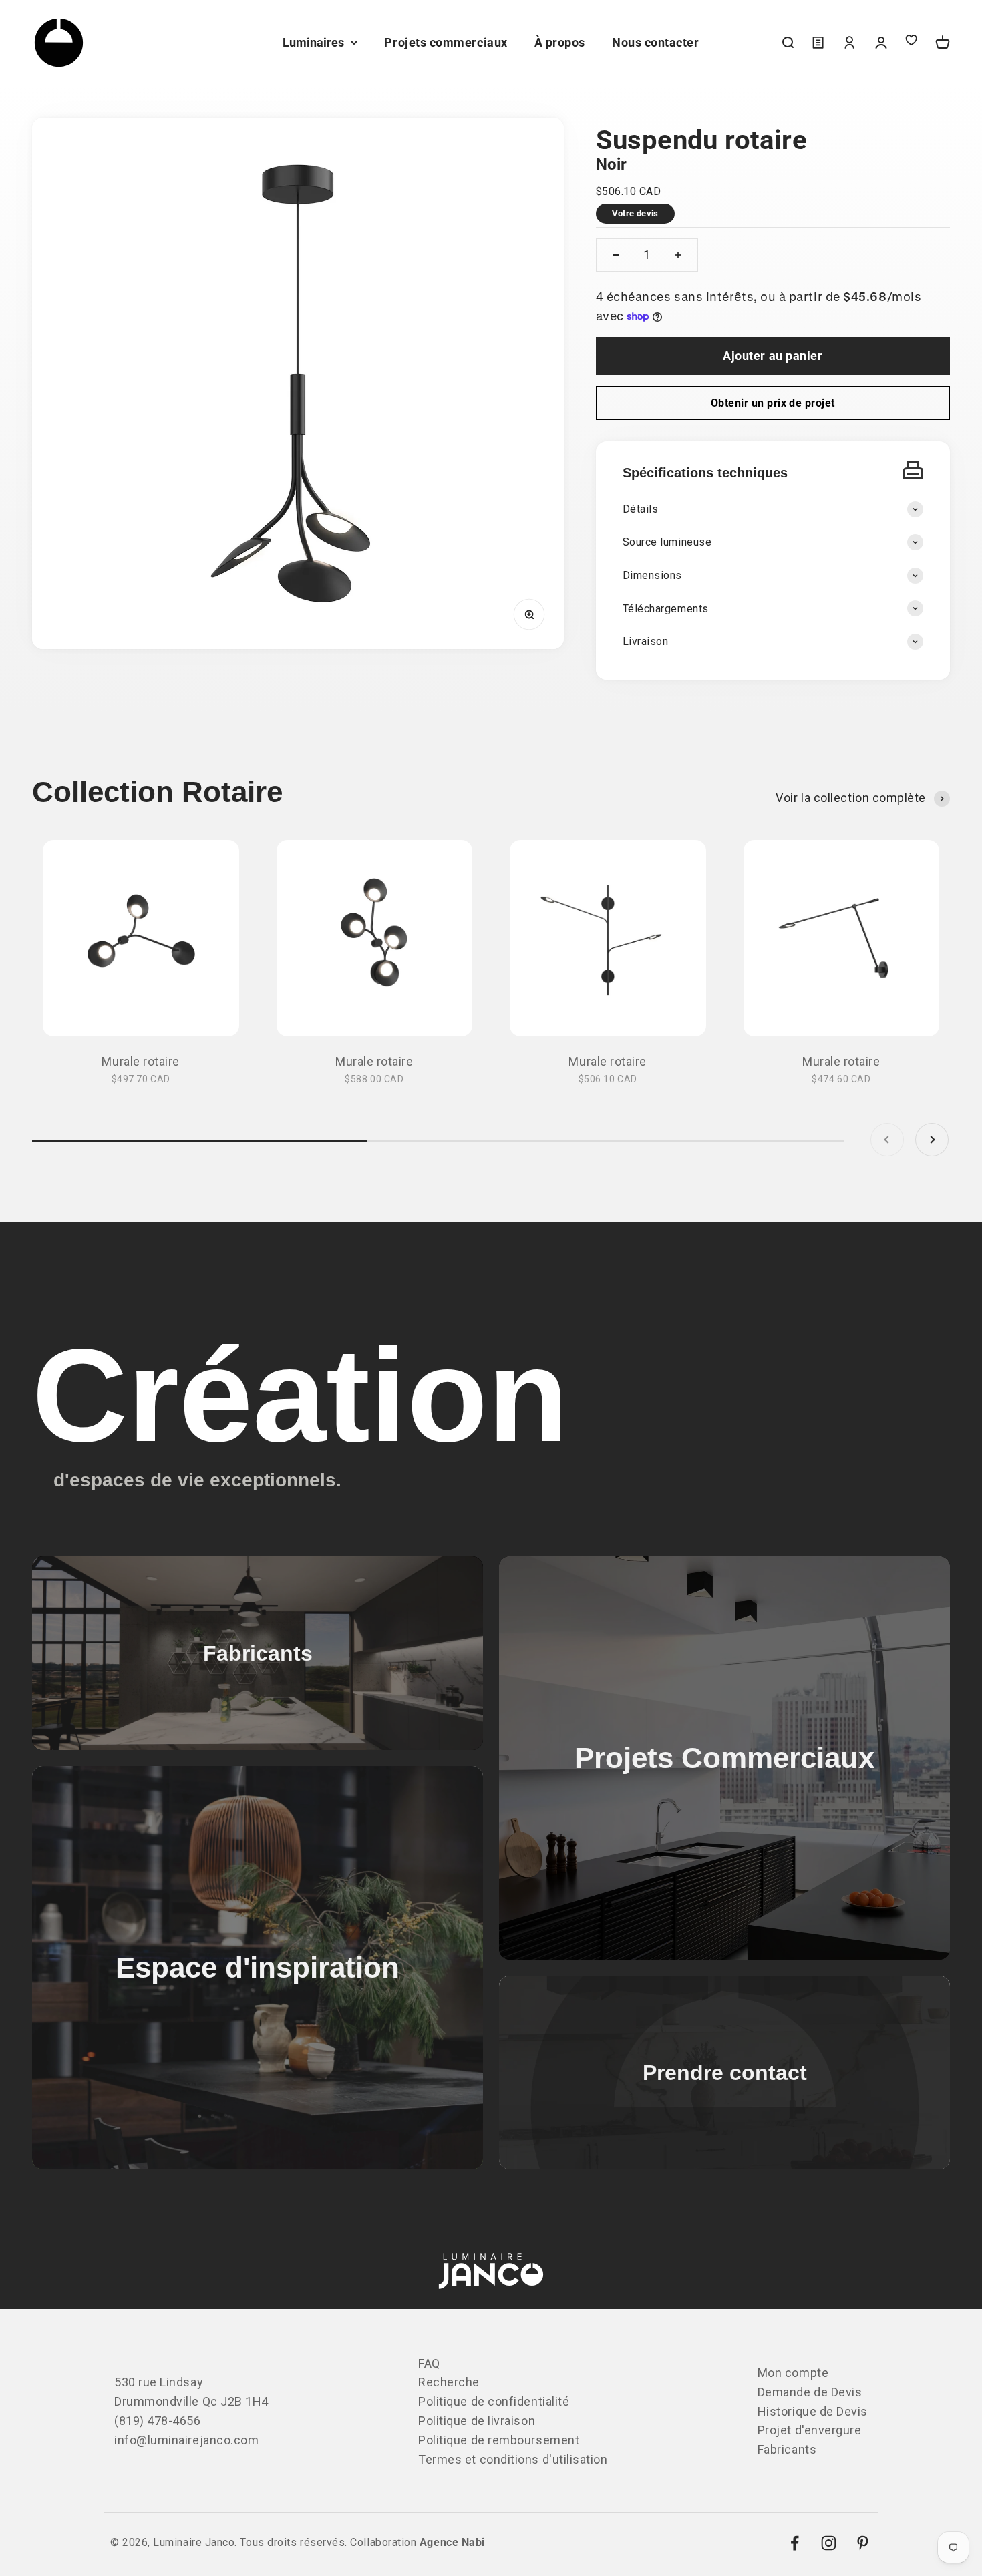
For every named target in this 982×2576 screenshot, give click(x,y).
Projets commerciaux (446, 42)
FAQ (429, 2363)
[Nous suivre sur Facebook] (795, 2543)
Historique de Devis (813, 2411)
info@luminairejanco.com (186, 2440)
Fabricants (787, 2449)
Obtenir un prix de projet (773, 403)
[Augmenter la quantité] (678, 255)
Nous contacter (656, 42)
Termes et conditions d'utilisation (513, 2459)
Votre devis (635, 213)
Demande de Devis (810, 2392)
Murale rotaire (141, 1061)
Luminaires (313, 42)
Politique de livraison (477, 2421)
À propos (560, 42)
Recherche (449, 2382)
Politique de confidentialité (494, 2401)
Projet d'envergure (810, 2430)
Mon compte (793, 2373)
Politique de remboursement (499, 2440)
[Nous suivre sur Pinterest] (863, 2543)
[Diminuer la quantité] (616, 255)
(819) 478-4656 (158, 2421)
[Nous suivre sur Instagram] (829, 2543)
